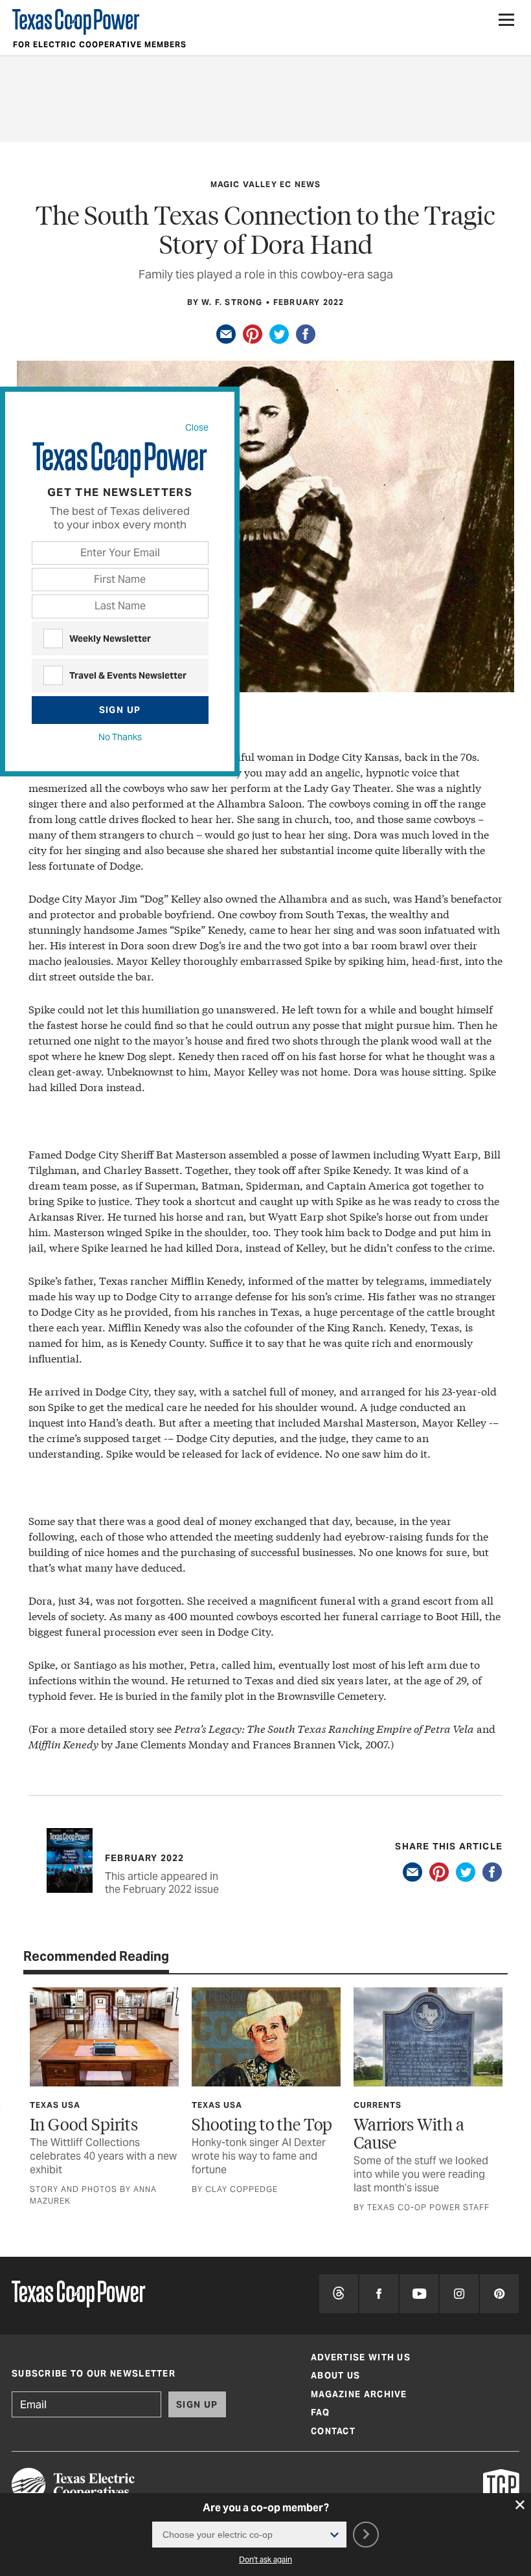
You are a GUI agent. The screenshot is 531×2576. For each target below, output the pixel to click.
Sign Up (120, 710)
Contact (333, 2431)
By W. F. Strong (225, 302)
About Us (335, 2376)
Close (197, 427)
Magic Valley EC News (266, 184)
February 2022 (309, 302)
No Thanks (120, 737)
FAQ (320, 2412)
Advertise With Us (361, 2357)
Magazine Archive (359, 2394)
